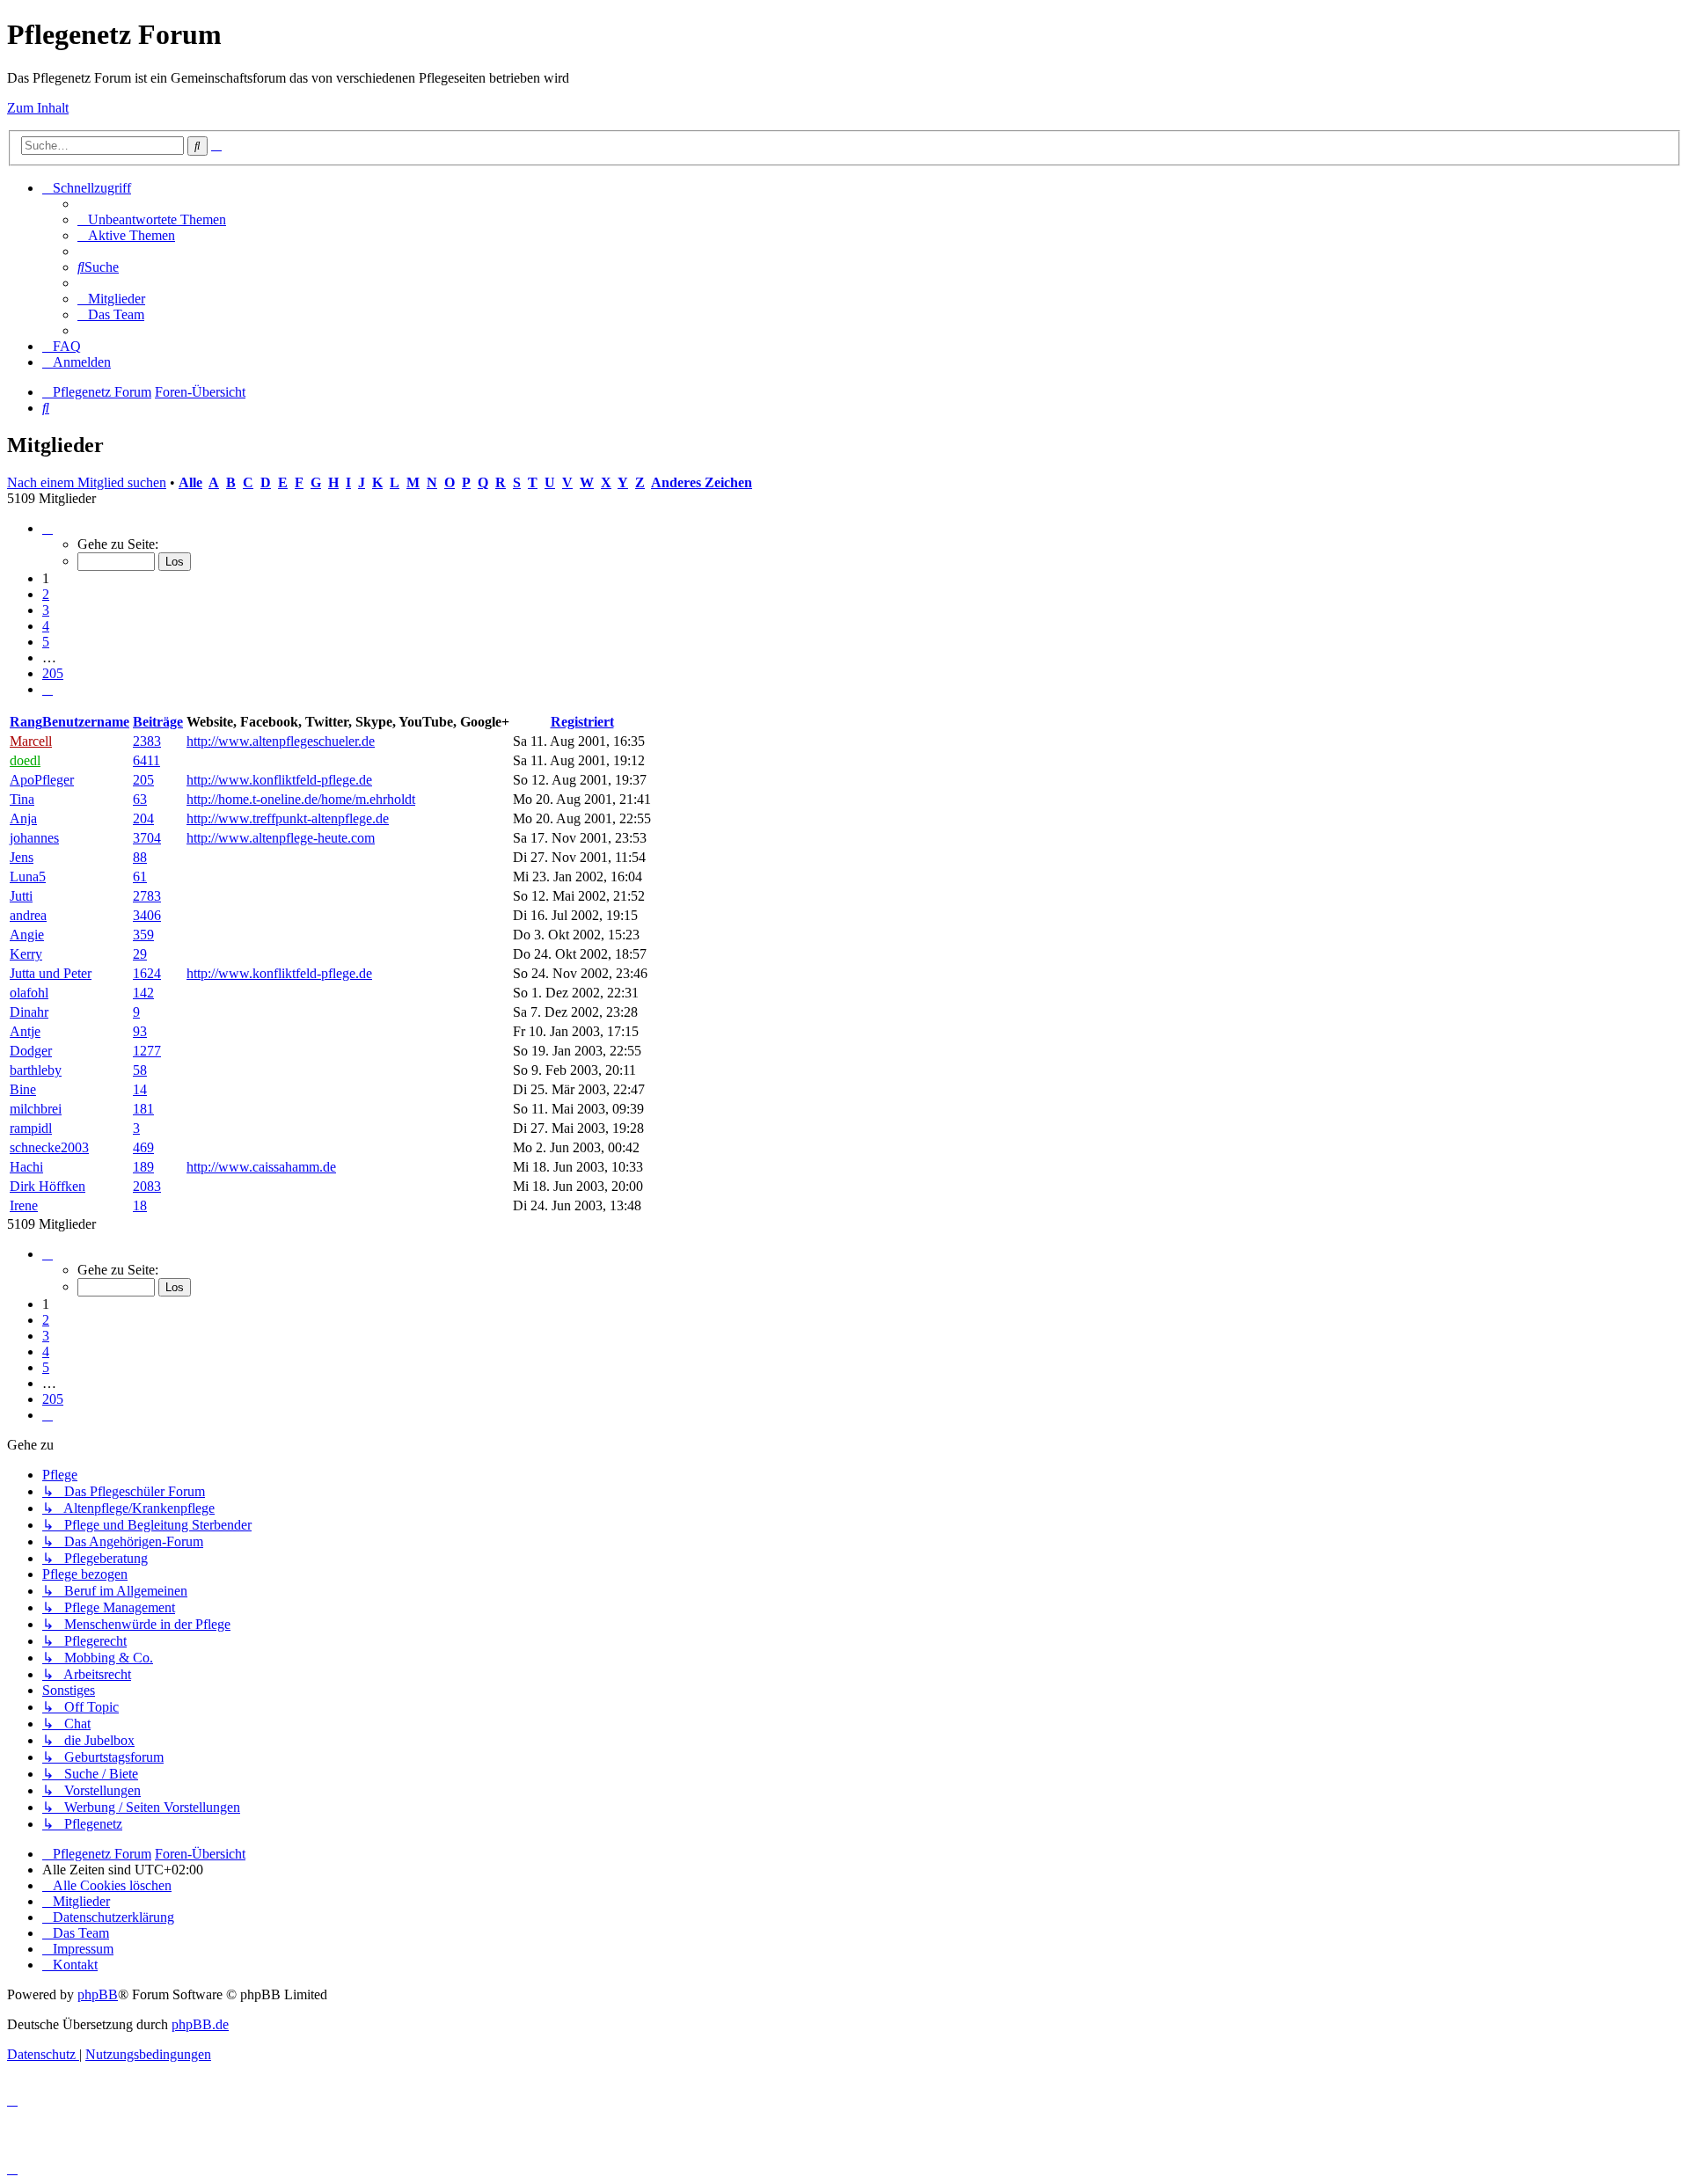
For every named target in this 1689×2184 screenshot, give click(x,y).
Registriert (582, 722)
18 (140, 1205)
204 (143, 818)
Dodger (31, 1051)
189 (143, 1167)
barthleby (36, 1070)
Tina (22, 799)
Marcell (31, 741)
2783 (147, 896)
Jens (22, 857)
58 (140, 1070)
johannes (34, 838)
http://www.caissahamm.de (261, 1167)
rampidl (31, 1128)
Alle (190, 482)
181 (143, 1109)
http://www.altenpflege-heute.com (281, 838)
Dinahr (29, 1012)
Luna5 (28, 877)
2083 (147, 1186)
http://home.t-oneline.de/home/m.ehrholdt (301, 799)
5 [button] (46, 642)
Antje (25, 1031)
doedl (25, 760)
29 (140, 954)
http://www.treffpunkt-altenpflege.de (288, 818)
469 (143, 1147)
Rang (26, 722)
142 (143, 993)
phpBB (98, 1994)
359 (143, 935)
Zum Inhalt (38, 108)
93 (140, 1031)
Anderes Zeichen (702, 482)
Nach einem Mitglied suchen (87, 482)
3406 (147, 915)
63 (140, 799)
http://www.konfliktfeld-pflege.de (279, 780)
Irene (24, 1205)
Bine (23, 1089)
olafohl (29, 993)
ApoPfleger (42, 780)
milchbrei (36, 1109)
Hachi (26, 1167)
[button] (48, 528)
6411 (146, 760)
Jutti (21, 896)
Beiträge (158, 722)
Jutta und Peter (51, 973)
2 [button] (46, 594)
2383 (147, 741)
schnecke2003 (49, 1147)
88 (140, 857)
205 (143, 780)
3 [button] (46, 610)
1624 (147, 973)
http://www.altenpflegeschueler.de (281, 741)
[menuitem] (152, 219)
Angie (27, 935)
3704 (147, 838)
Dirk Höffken (48, 1186)
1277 (147, 1051)
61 (140, 877)
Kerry (26, 954)
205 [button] (53, 673)
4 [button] (46, 626)
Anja (23, 818)
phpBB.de (200, 2024)
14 (140, 1089)
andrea (28, 915)
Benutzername (86, 722)
